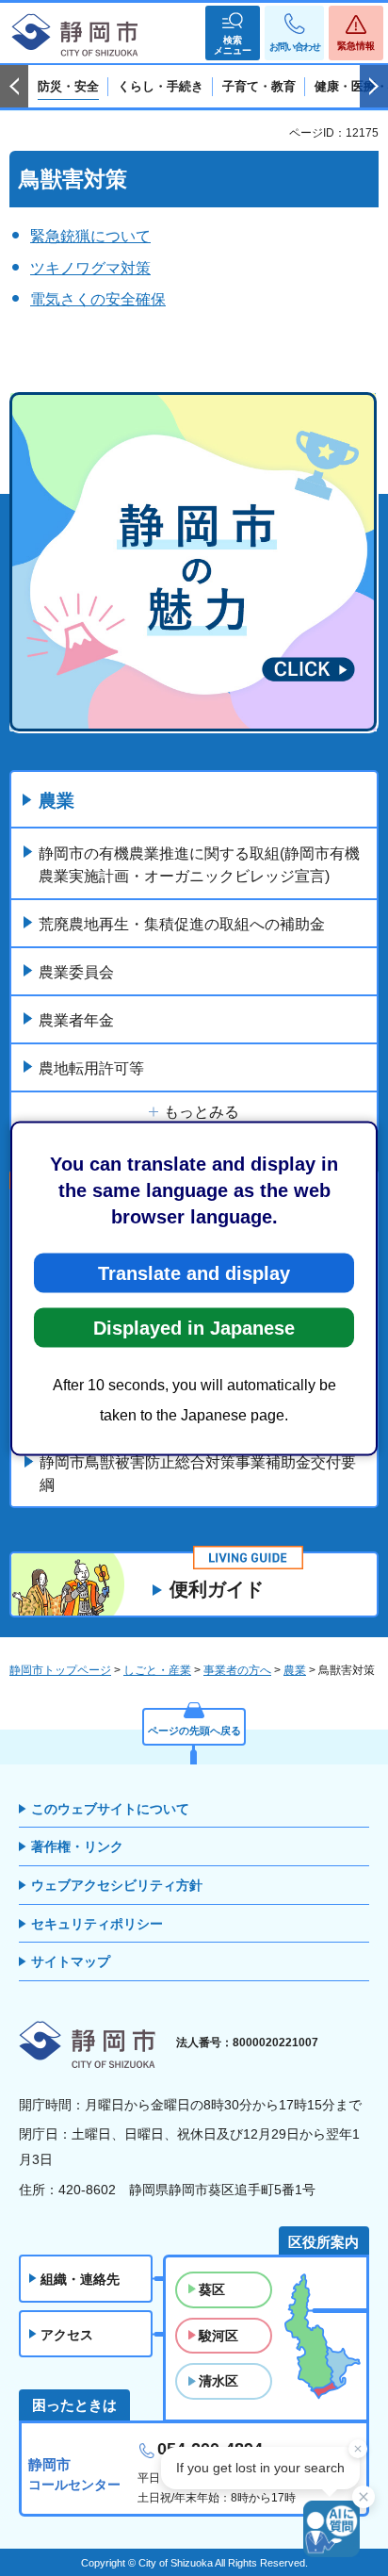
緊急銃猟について (90, 236)
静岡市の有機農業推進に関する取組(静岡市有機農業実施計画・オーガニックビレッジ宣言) (199, 865)
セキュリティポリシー (97, 1924)
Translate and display (194, 1272)
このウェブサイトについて (110, 1809)
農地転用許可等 (91, 1068)
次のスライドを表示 (374, 87)
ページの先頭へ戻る (194, 1731)
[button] (233, 33)
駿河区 (218, 2336)
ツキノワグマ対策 (90, 268)
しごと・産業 (157, 1670)
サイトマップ (71, 1961)
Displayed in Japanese (194, 1327)
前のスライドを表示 (14, 87)
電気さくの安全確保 (98, 299)
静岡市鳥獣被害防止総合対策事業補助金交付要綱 (198, 1474)
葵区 (212, 2289)
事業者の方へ (237, 1670)
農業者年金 (76, 1020)
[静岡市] (75, 36)
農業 (57, 801)
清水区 (218, 2381)
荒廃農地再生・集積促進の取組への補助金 (182, 924)
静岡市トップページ (60, 1670)
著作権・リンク (77, 1846)
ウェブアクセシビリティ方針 (117, 1885)
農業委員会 (76, 972)
